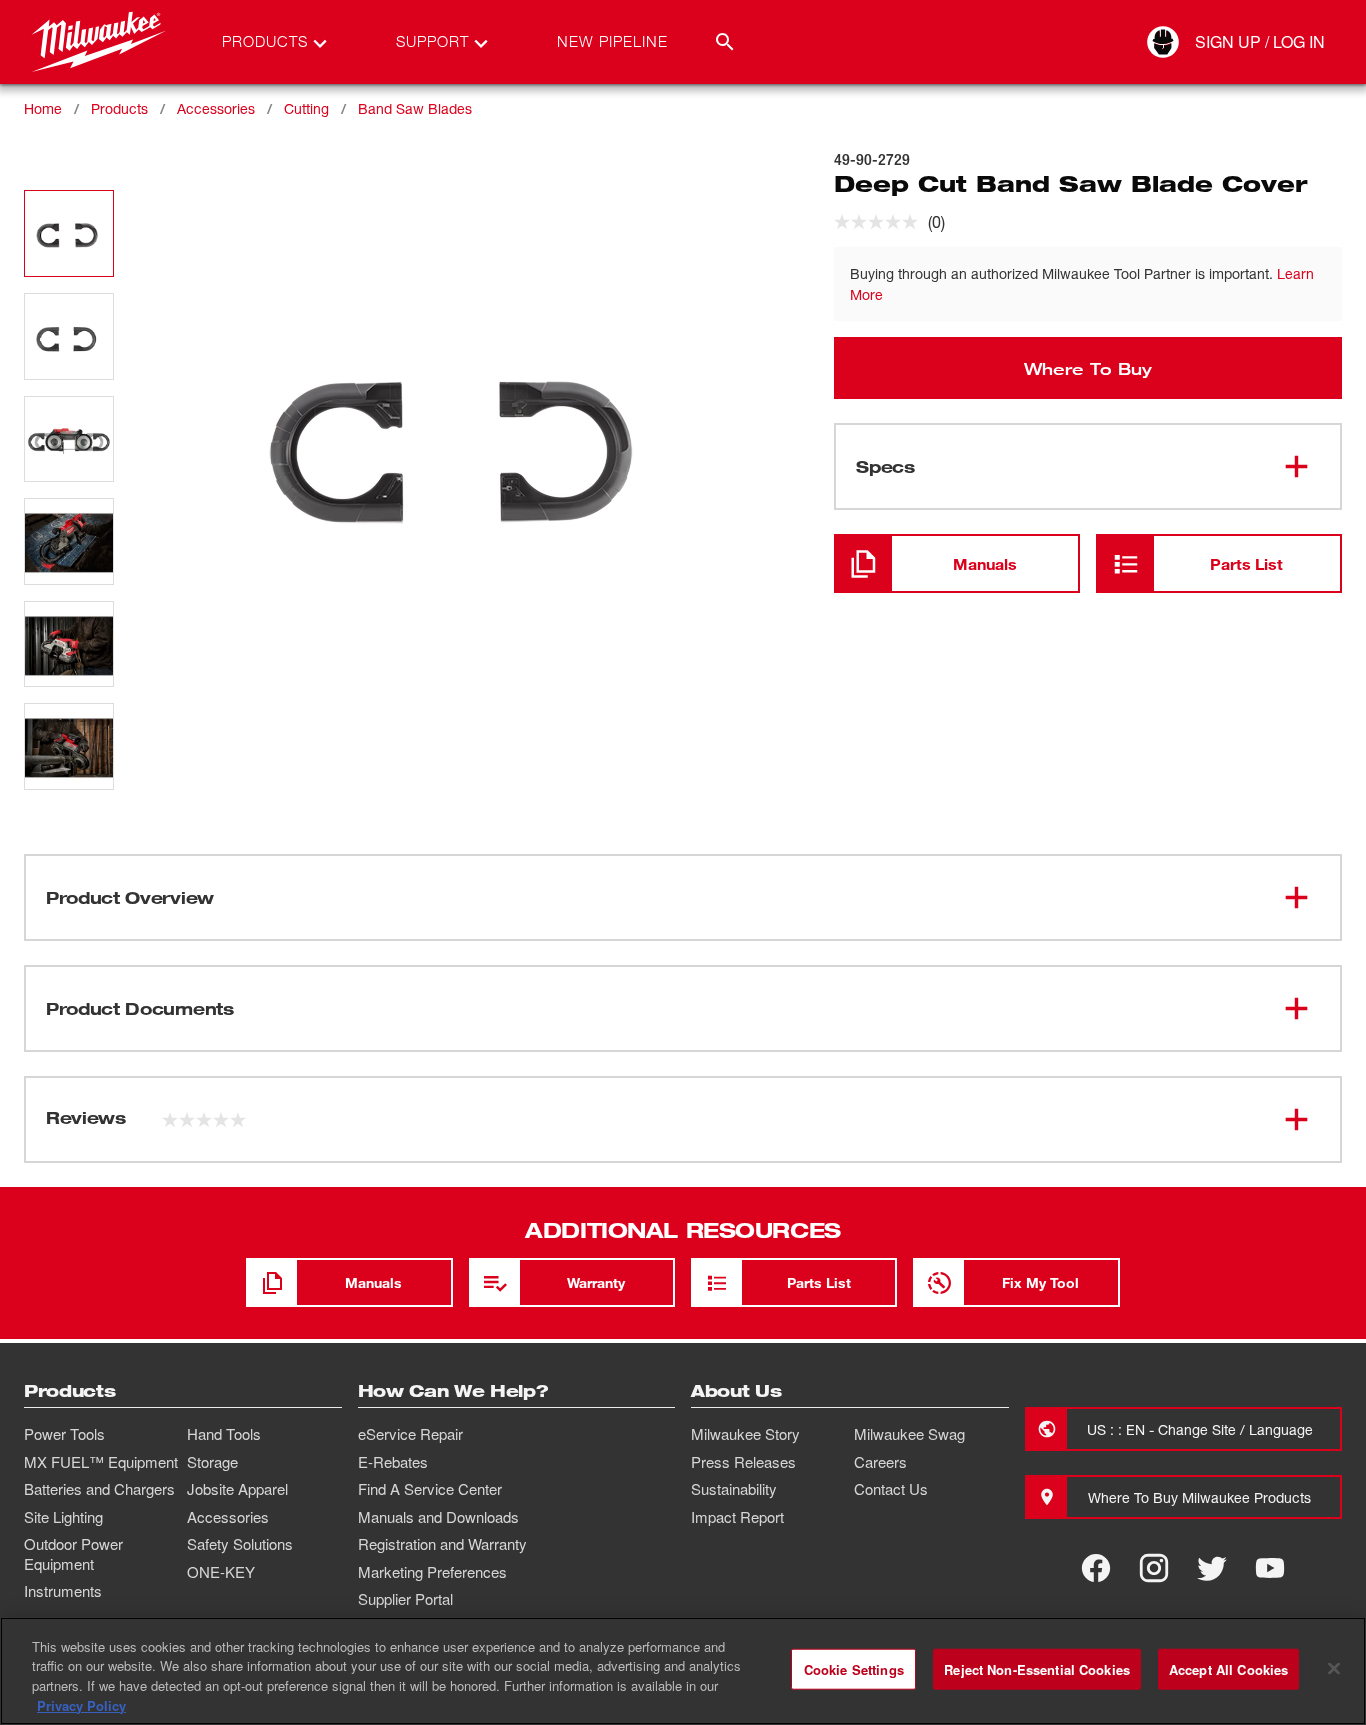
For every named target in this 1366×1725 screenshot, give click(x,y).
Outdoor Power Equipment (73, 1554)
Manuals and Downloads (438, 1517)
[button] (69, 233)
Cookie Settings (854, 1669)
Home (43, 108)
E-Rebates (393, 1462)
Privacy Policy (81, 1704)
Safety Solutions (240, 1544)
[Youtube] (1270, 1568)
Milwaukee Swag (909, 1434)
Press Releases (743, 1462)
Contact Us (891, 1489)
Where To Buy (1088, 368)
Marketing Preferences (432, 1572)
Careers (880, 1462)
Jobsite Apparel (237, 1489)
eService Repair (410, 1434)
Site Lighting (63, 1517)
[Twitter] (1212, 1568)
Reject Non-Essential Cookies (1037, 1669)
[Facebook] (1096, 1568)
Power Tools (64, 1434)
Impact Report (737, 1517)
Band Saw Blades (415, 108)
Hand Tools (224, 1434)
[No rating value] (881, 222)
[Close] (1334, 1668)
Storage (212, 1462)
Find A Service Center (430, 1489)
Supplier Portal (405, 1599)
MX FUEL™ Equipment (101, 1462)
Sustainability (734, 1489)
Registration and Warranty (442, 1544)
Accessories (216, 108)
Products (119, 108)
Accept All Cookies (1228, 1669)
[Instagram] (1154, 1568)
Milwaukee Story (745, 1434)
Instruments (63, 1591)
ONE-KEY (221, 1572)
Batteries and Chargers (99, 1489)
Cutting (306, 108)
